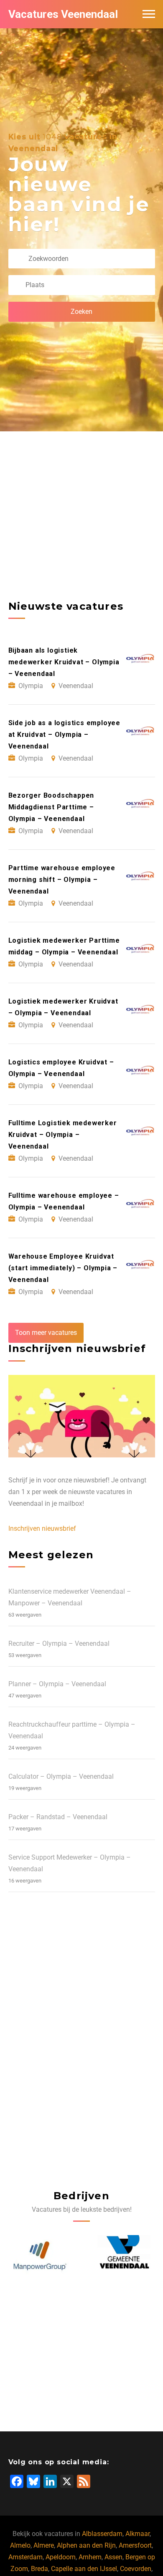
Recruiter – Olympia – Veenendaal (59, 1643)
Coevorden (136, 2569)
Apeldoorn (61, 2557)
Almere (44, 2545)
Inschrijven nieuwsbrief (42, 1528)
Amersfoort (135, 2545)
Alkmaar (138, 2534)
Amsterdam (25, 2557)
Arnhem (90, 2557)
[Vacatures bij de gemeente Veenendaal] (40, 2256)
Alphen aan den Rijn (86, 2545)
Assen (113, 2557)
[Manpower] (124, 2256)
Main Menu (149, 14)
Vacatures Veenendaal (63, 14)
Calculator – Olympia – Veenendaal (61, 1776)
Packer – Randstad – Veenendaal (58, 1817)
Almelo (20, 2545)
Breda (39, 2569)
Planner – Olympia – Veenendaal (57, 1684)
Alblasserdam (102, 2534)
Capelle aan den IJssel (84, 2569)
